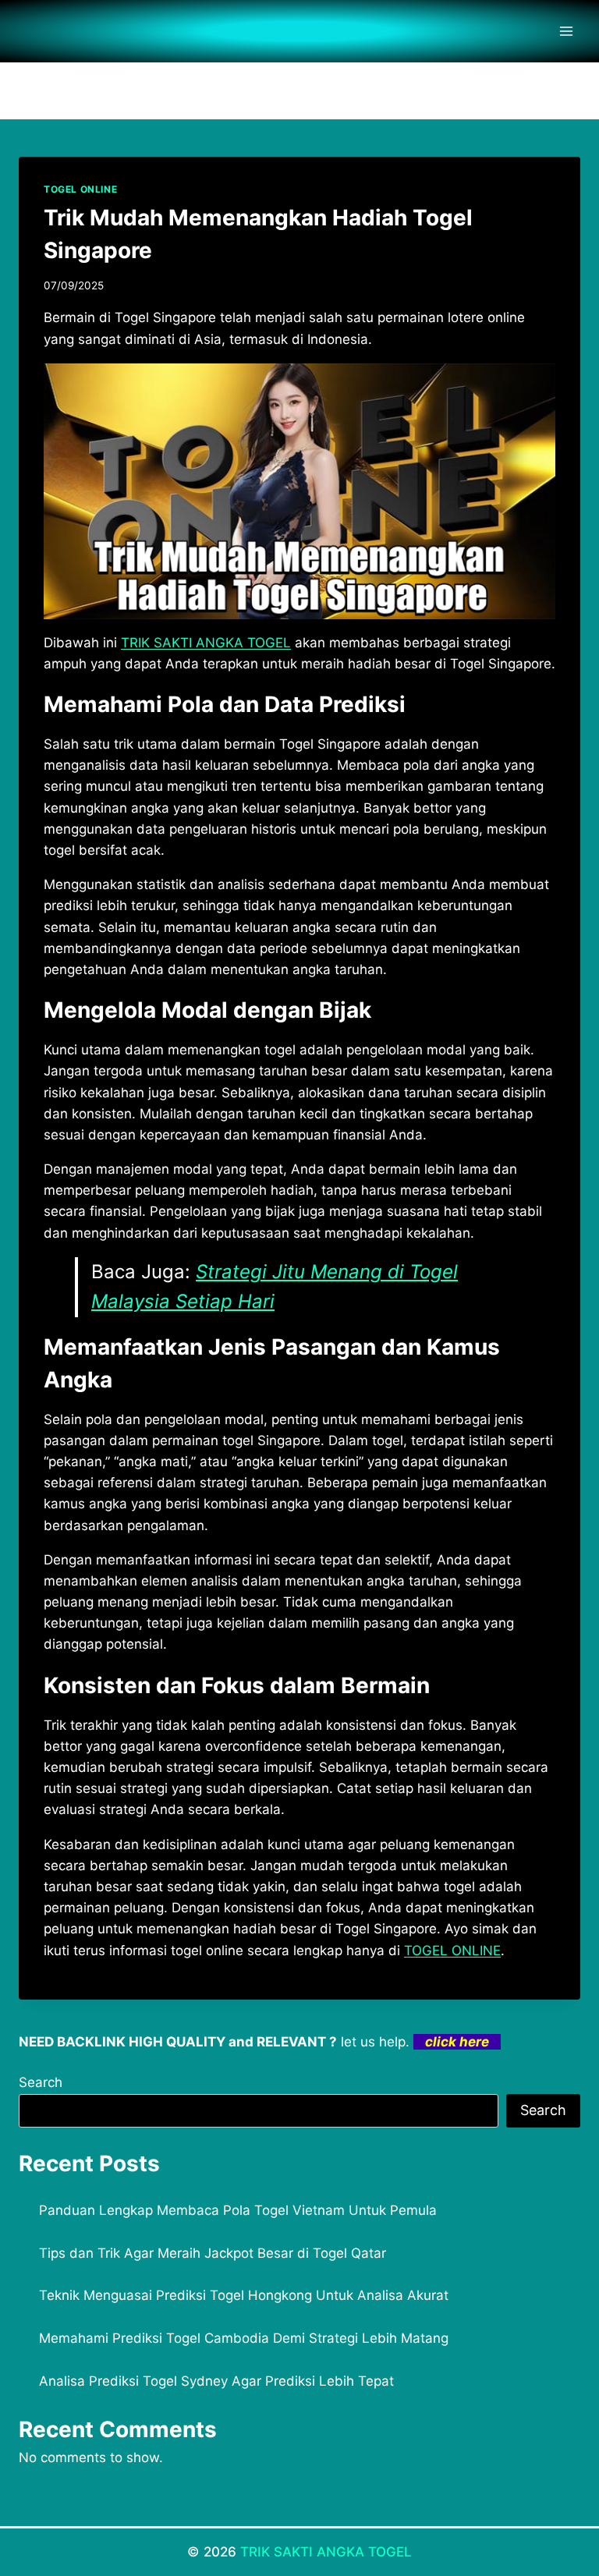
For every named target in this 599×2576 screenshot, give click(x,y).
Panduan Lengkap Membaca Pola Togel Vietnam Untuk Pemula (238, 2210)
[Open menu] (566, 31)
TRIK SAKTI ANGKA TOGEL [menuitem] (206, 643)
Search (41, 2082)
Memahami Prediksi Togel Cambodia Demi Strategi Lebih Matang (244, 2338)
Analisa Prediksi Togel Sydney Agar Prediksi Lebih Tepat (216, 2381)
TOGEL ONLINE (80, 189)
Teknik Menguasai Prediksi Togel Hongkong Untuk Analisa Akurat (244, 2295)
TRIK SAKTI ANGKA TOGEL (326, 2552)
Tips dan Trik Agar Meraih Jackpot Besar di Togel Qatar (213, 2253)
